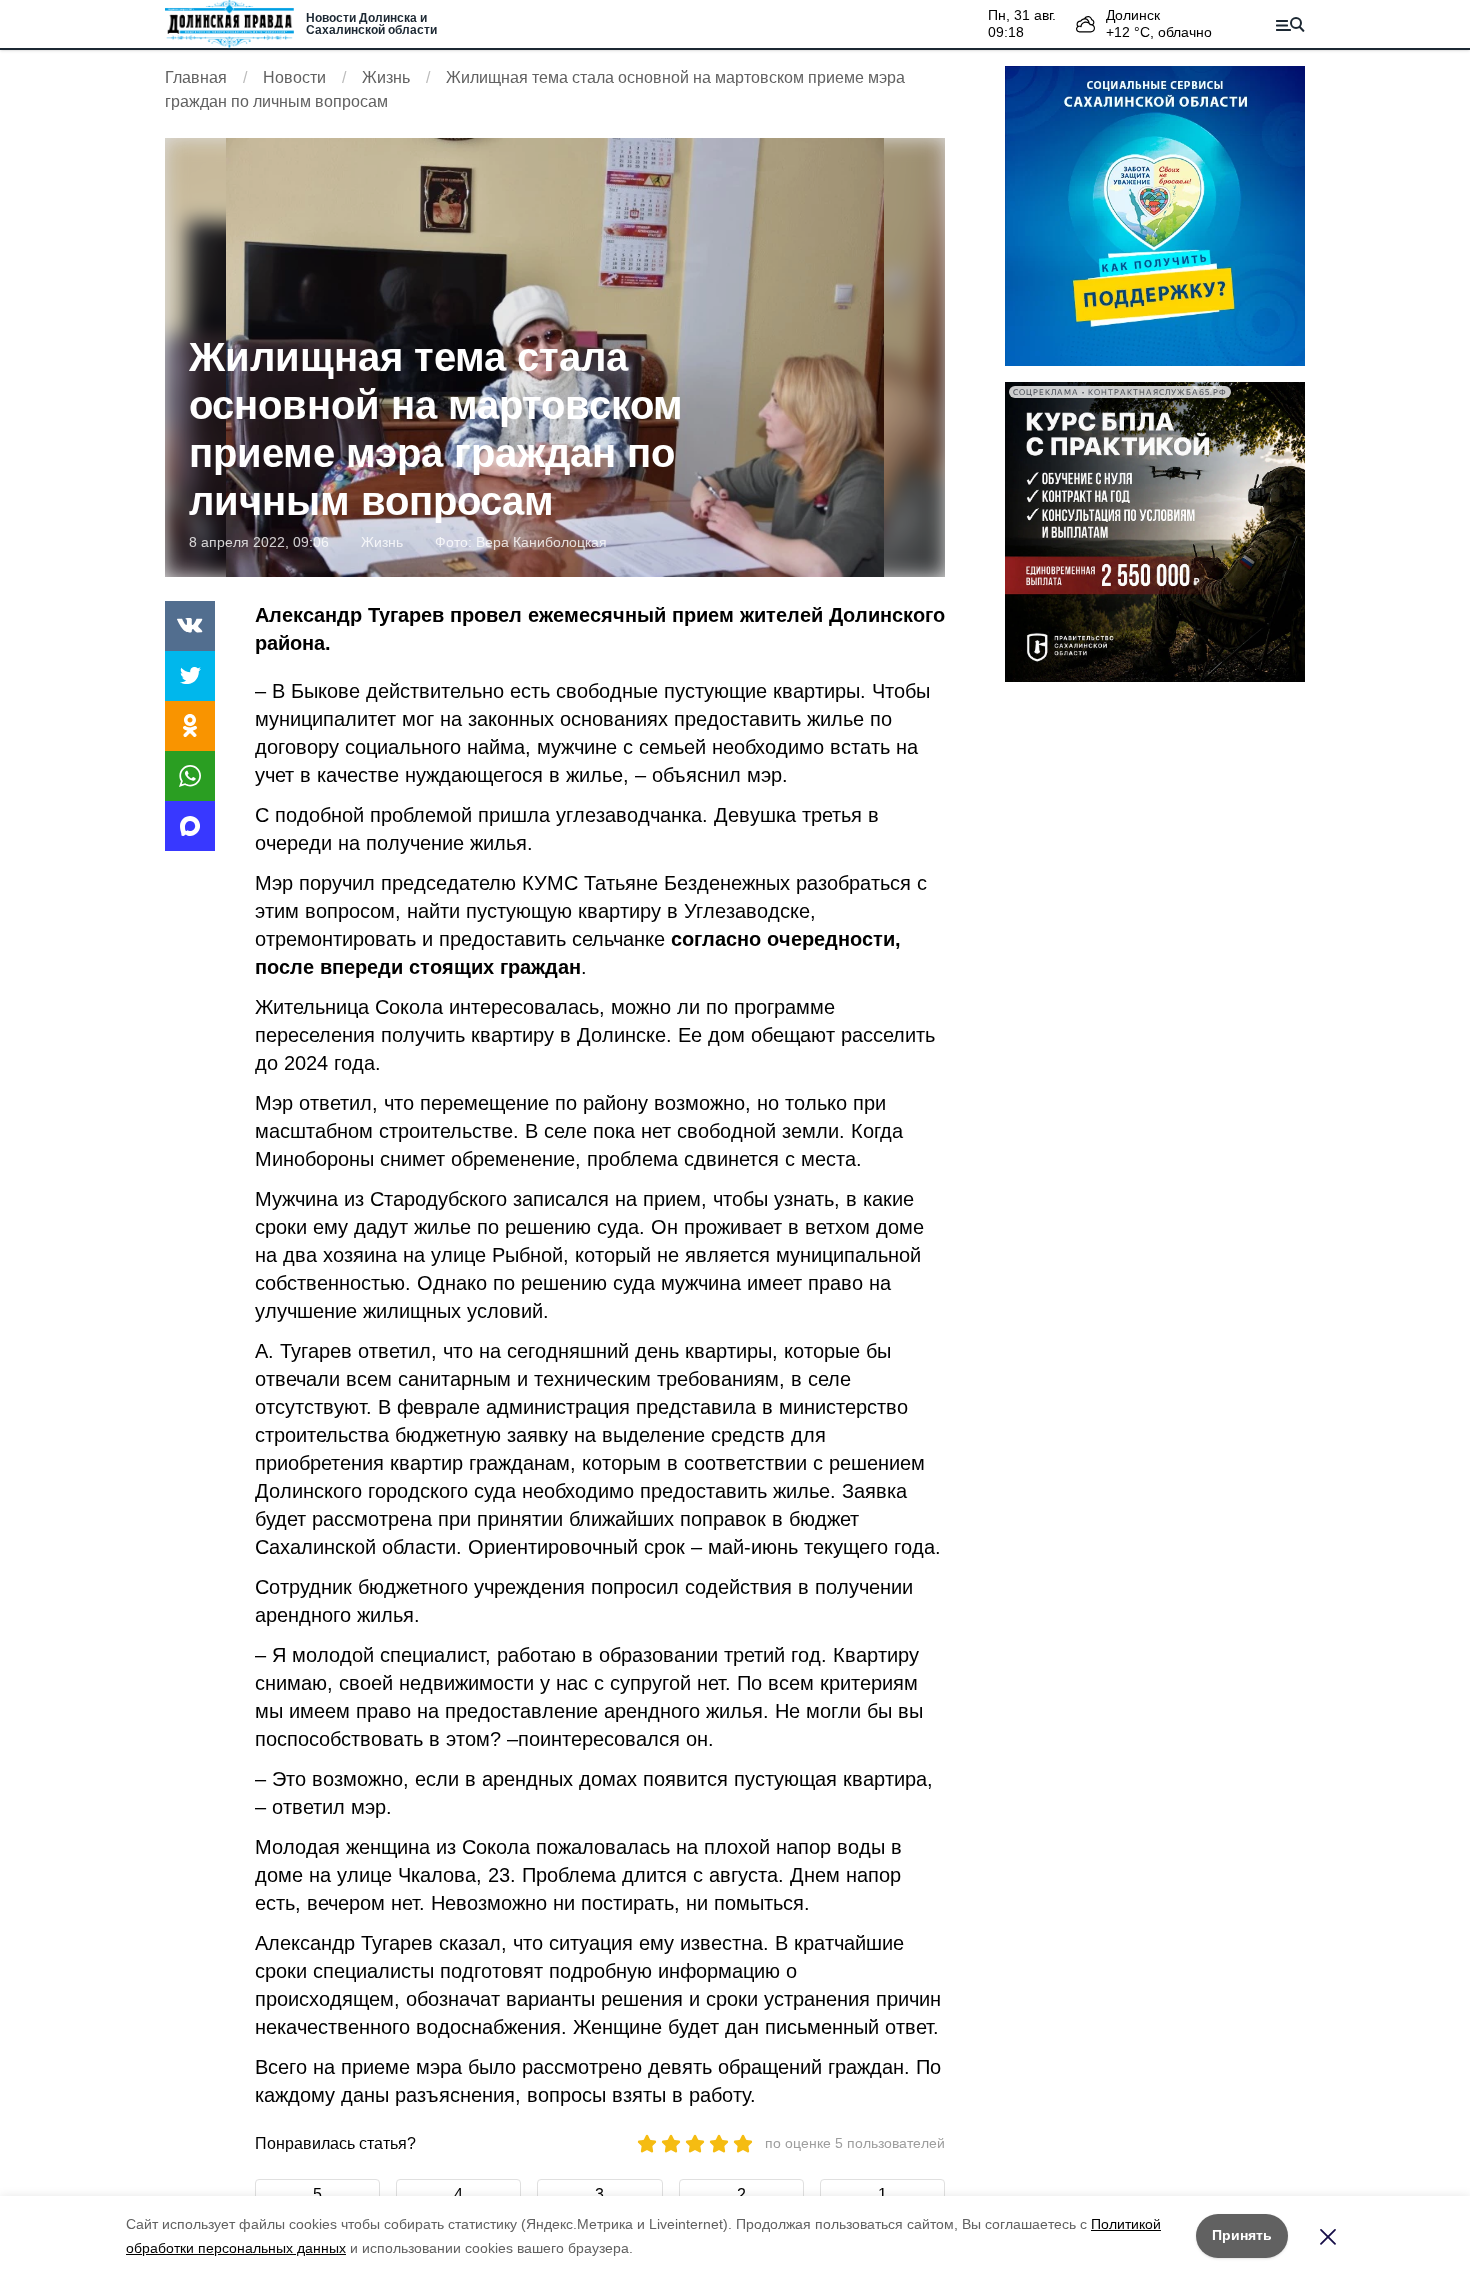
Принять (1242, 2235)
